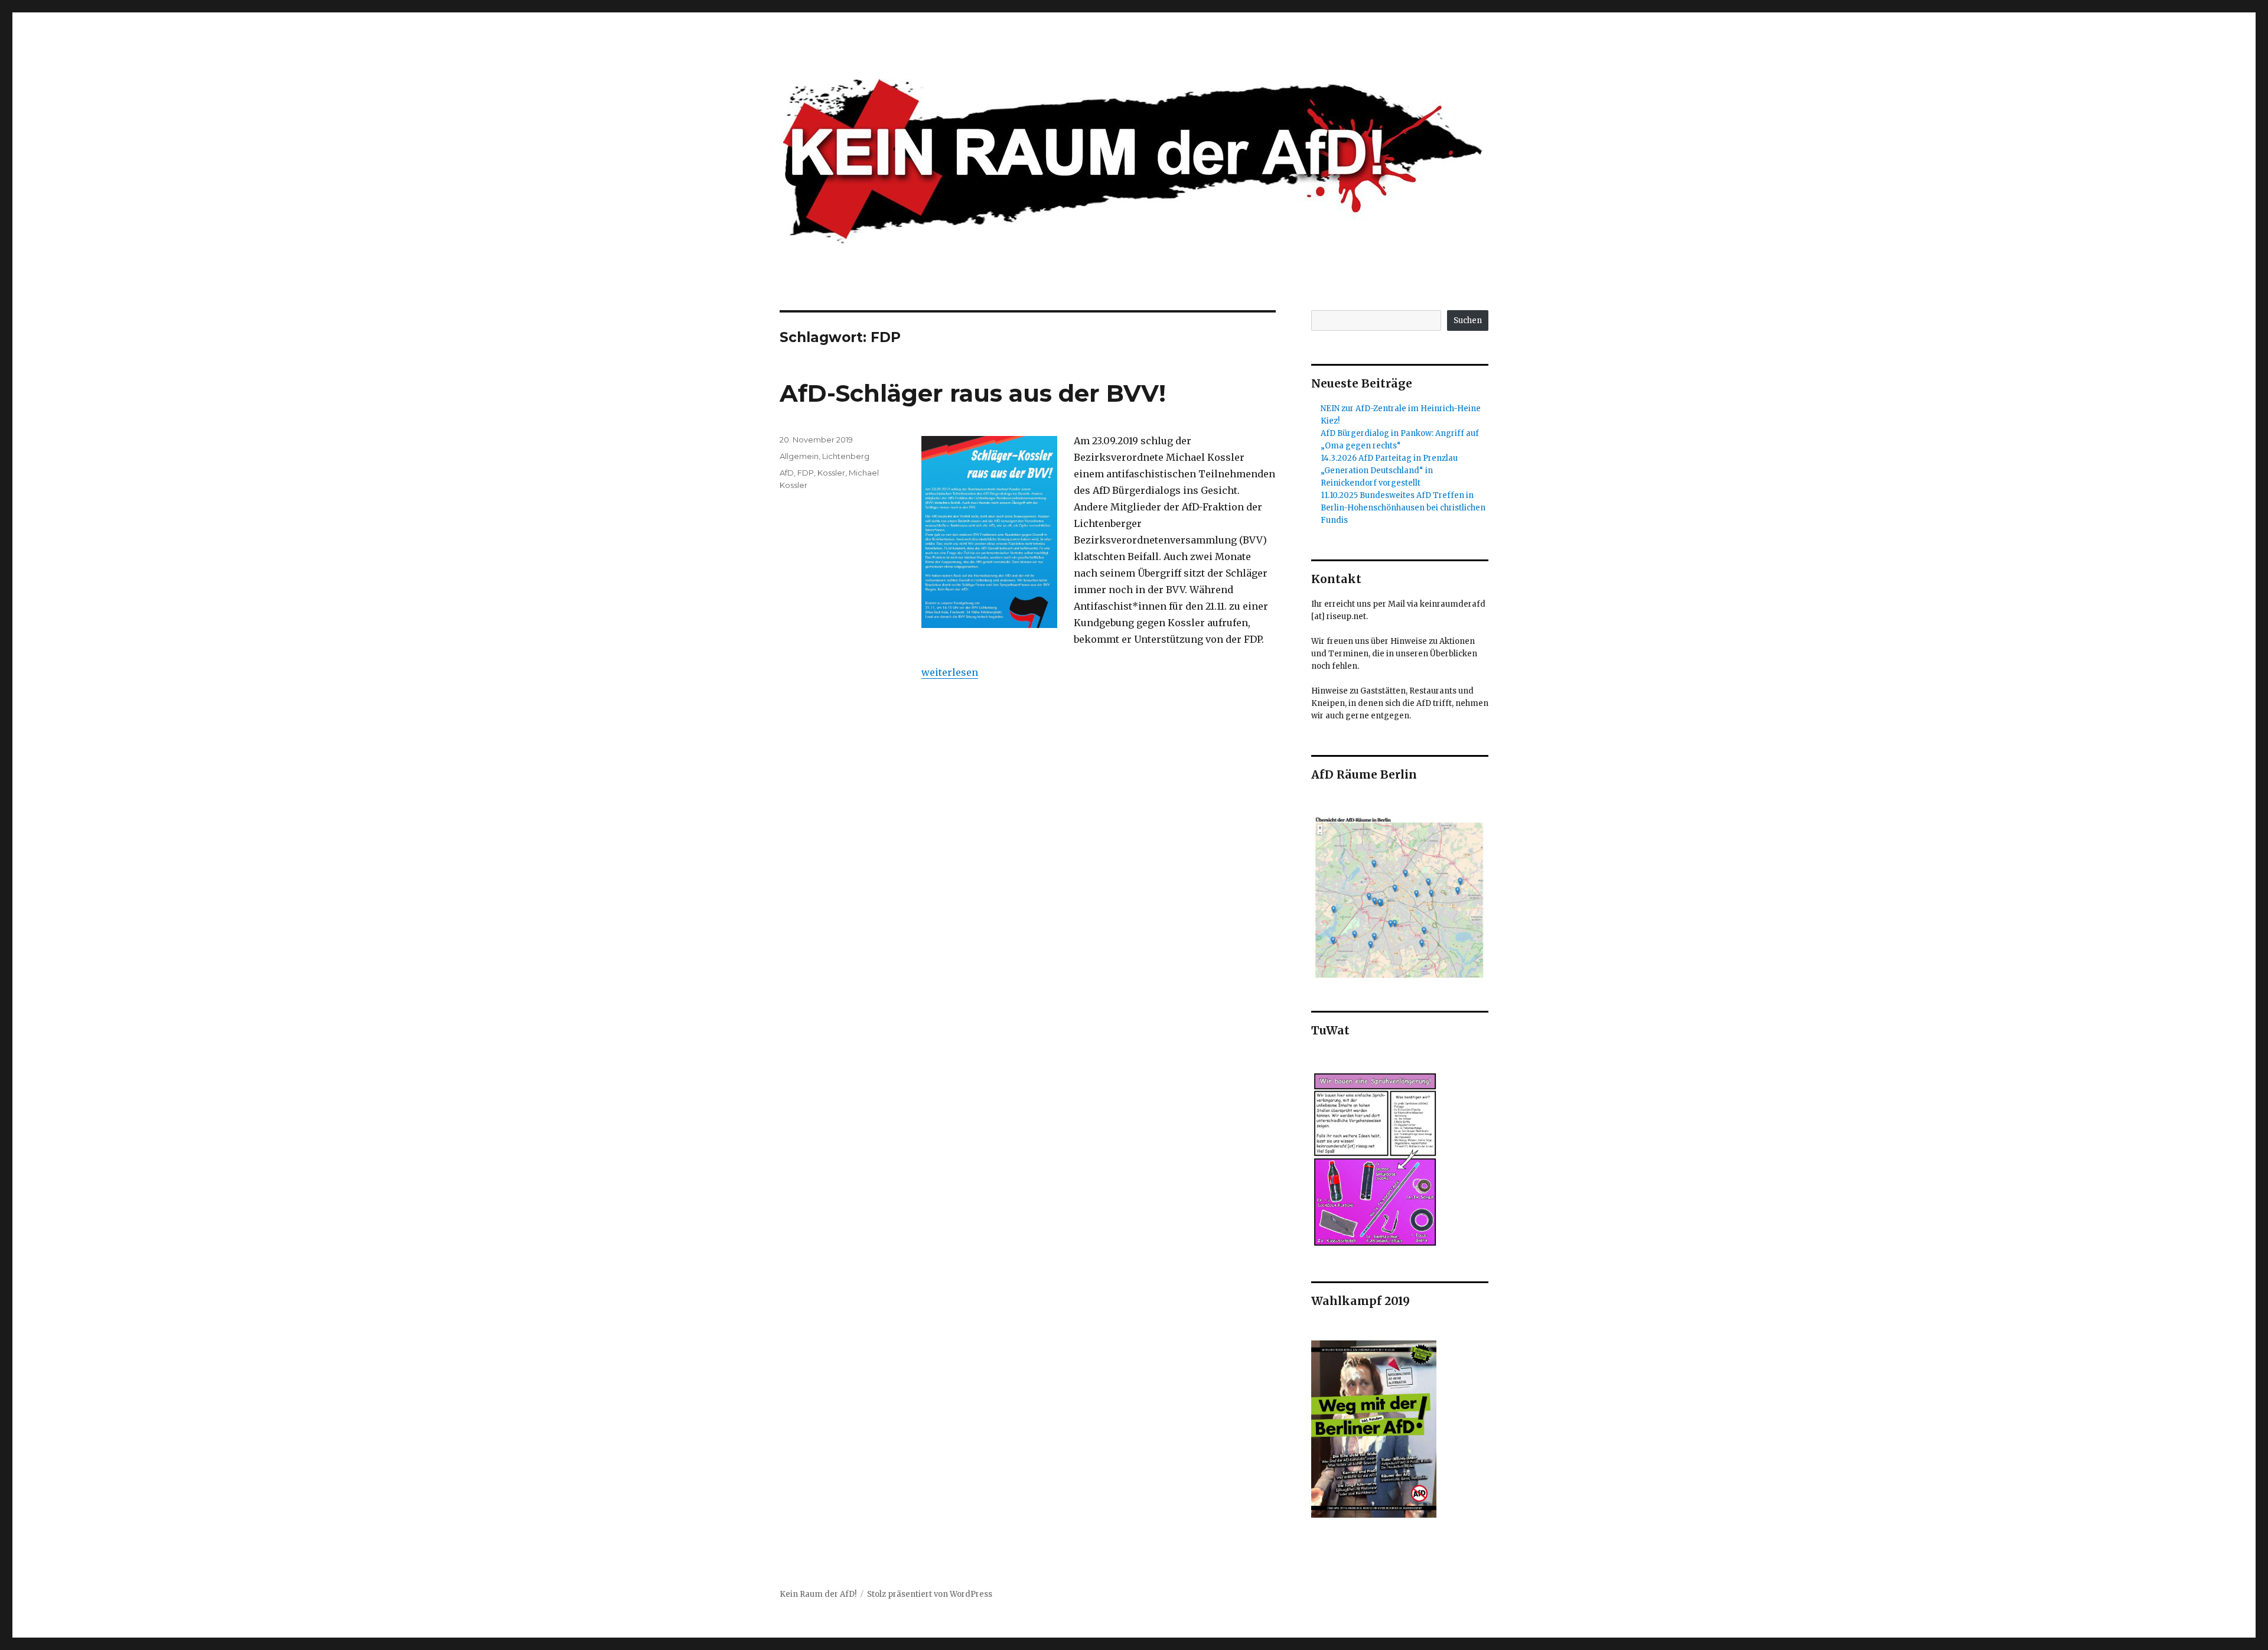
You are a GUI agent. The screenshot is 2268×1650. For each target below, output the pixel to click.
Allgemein (799, 456)
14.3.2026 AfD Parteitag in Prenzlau (1389, 458)
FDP (806, 473)
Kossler (831, 473)
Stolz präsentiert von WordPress (930, 1594)
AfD (787, 473)
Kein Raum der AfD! (818, 1594)
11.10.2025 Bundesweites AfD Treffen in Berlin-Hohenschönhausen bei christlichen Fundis (1403, 508)
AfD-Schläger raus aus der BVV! (973, 393)
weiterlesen (950, 672)
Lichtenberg (846, 456)
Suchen (1468, 320)
